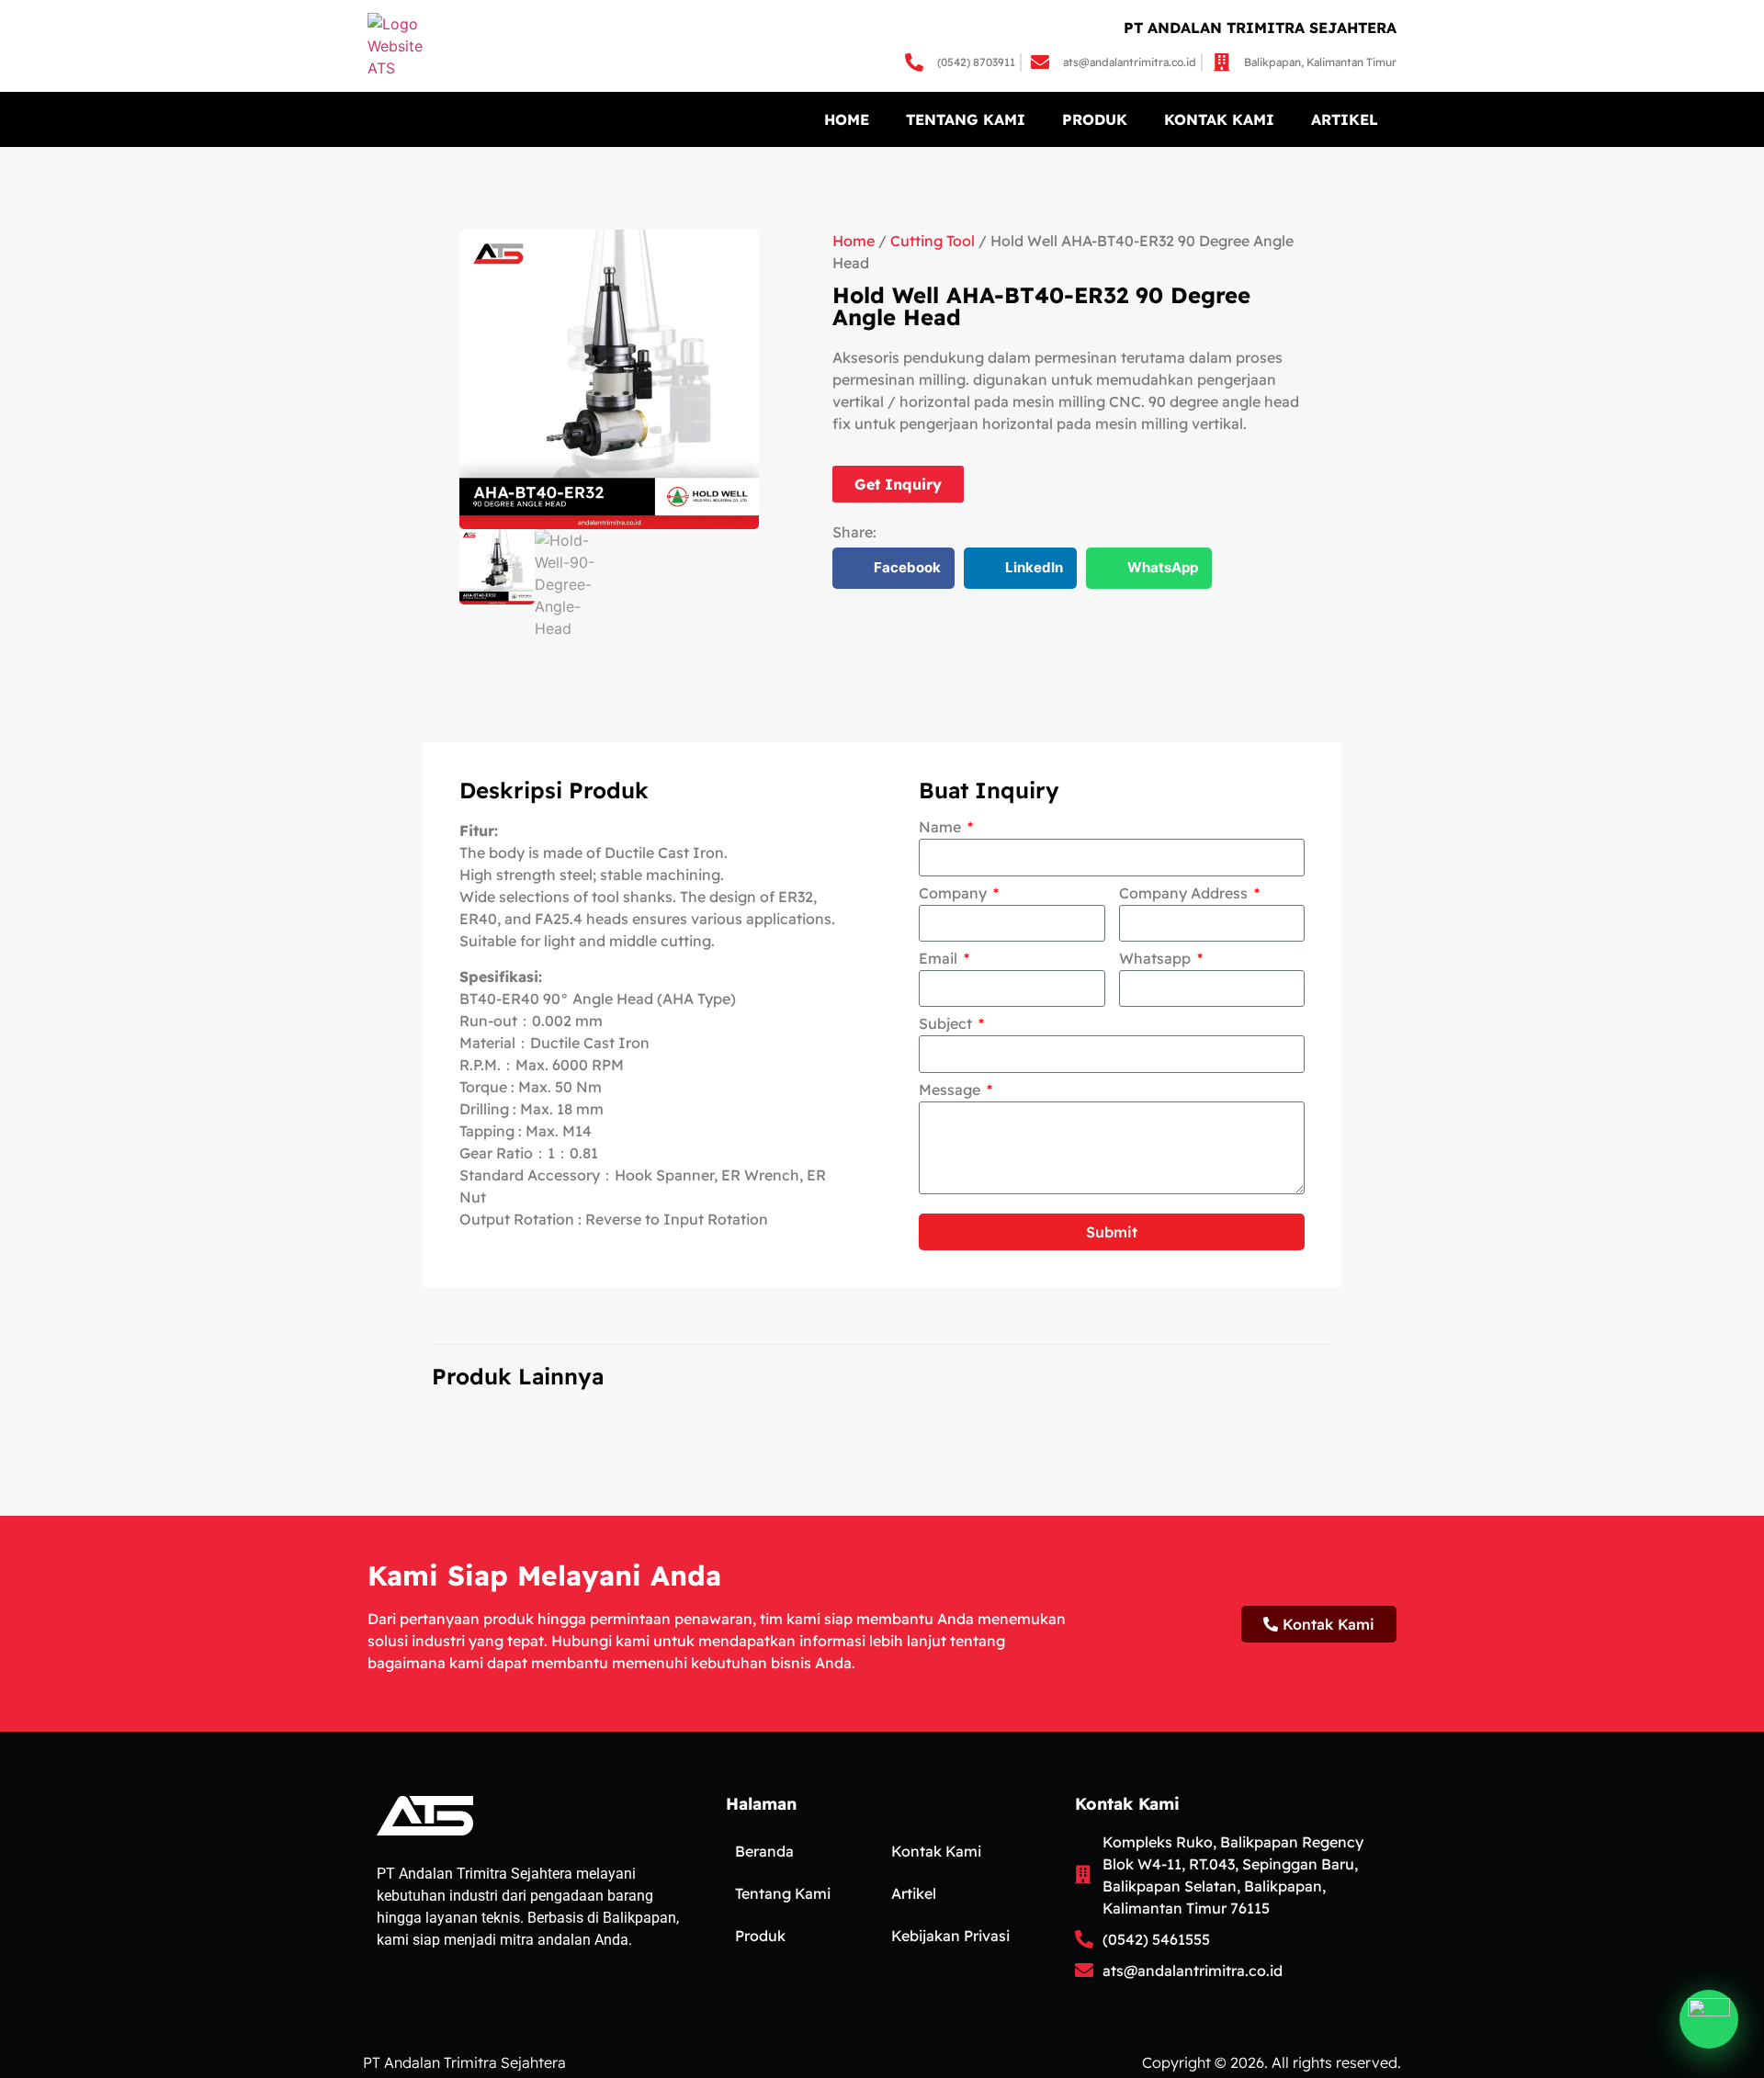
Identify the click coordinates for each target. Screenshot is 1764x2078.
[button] (893, 568)
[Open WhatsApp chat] (1709, 2019)
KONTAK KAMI (1219, 119)
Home (854, 241)
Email (940, 959)
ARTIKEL (1345, 119)
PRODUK (1095, 119)
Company (955, 894)
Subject (947, 1024)
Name (942, 828)
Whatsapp (1157, 959)
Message (951, 1090)
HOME (847, 119)
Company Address (1185, 894)
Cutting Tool (933, 241)
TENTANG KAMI (966, 119)
